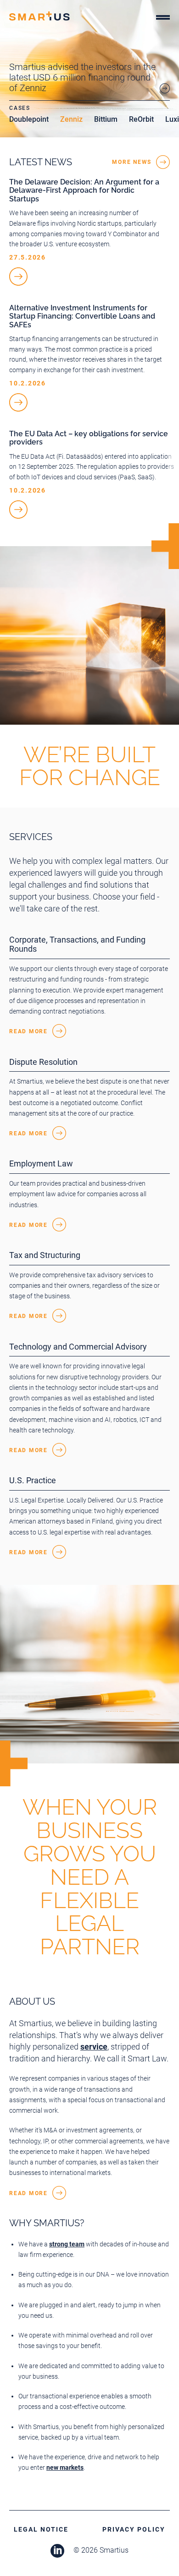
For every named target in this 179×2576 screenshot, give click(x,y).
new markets (65, 2468)
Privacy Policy (134, 2529)
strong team (67, 2244)
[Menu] (163, 19)
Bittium (106, 119)
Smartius (39, 16)
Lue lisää (18, 277)
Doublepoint (29, 119)
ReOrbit (141, 119)
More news (132, 162)
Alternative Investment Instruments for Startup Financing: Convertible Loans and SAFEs (82, 316)
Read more (28, 1031)
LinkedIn (57, 2551)
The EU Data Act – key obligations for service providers (89, 438)
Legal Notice (41, 2529)
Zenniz (71, 119)
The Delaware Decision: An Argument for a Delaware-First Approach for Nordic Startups (84, 190)
